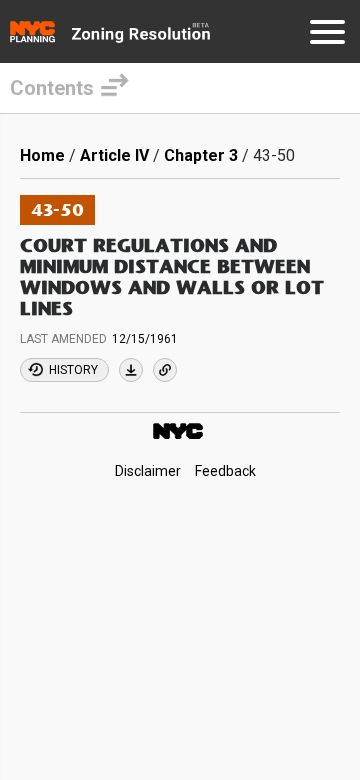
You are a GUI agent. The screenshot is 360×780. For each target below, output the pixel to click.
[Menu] (327, 35)
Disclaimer (148, 472)
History (73, 370)
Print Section (131, 370)
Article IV (114, 155)
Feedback (225, 472)
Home (42, 155)
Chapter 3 (201, 155)
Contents (52, 88)
